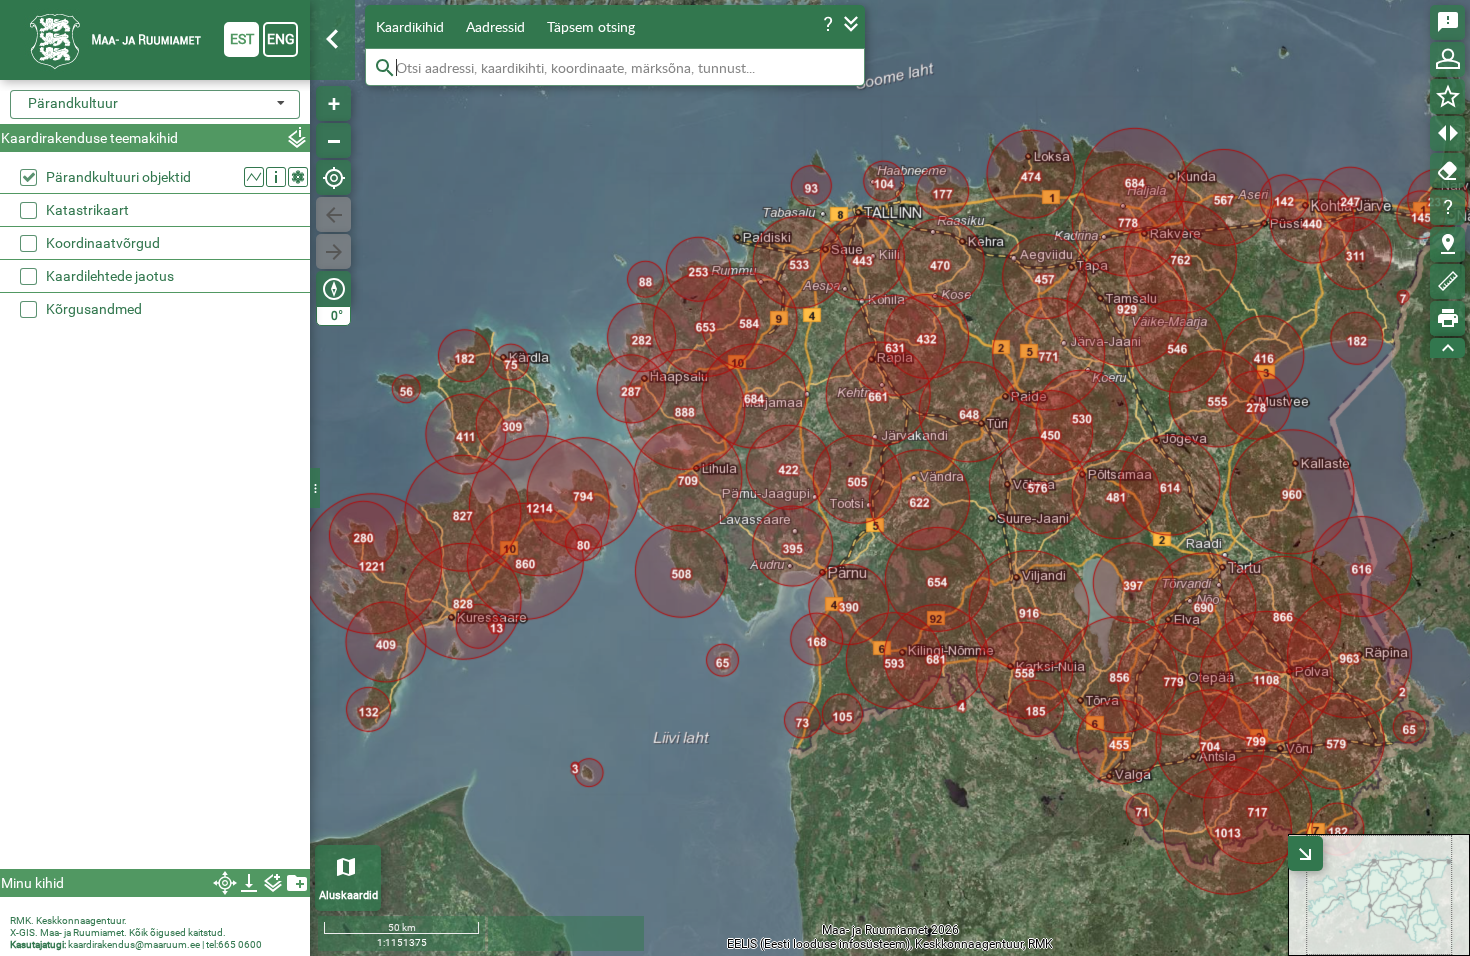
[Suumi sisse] (333, 103)
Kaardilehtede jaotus (110, 276)
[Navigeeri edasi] (333, 251)
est (242, 39)
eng (281, 39)
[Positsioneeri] (333, 177)
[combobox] (155, 104)
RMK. (23, 920)
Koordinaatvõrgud (103, 243)
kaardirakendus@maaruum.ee (134, 944)
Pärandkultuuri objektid (118, 177)
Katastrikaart (87, 210)
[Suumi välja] (333, 140)
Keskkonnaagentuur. (81, 920)
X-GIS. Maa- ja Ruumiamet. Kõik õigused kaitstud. (118, 932)
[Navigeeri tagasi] (333, 214)
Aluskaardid (348, 895)
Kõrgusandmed (94, 309)
